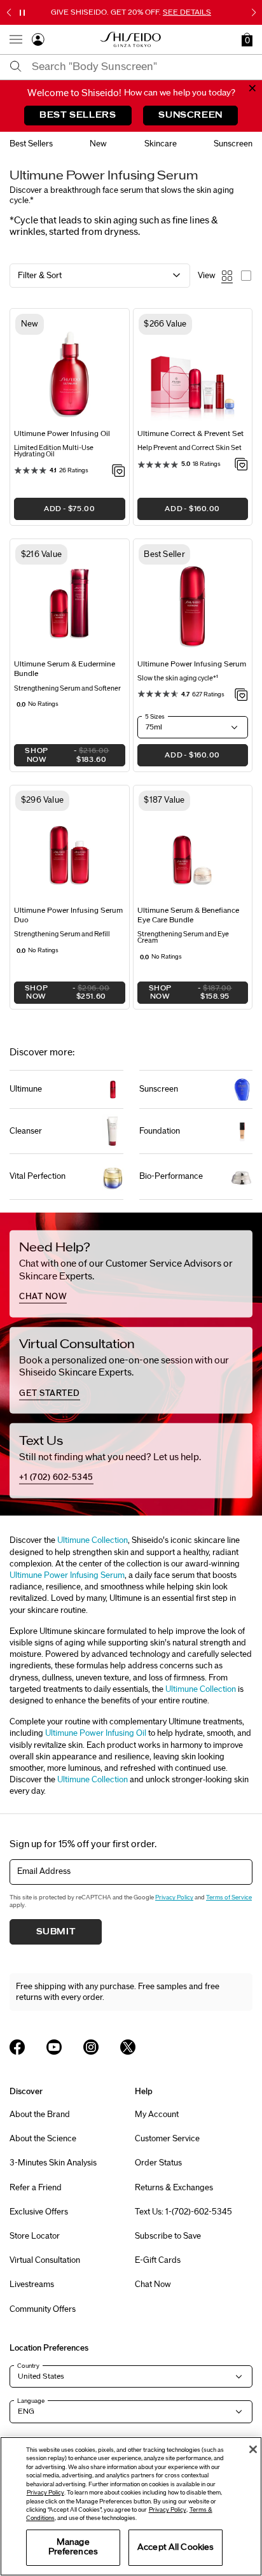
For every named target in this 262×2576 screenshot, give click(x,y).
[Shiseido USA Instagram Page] (91, 2047)
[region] (131, 2506)
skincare (161, 144)
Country (28, 2366)
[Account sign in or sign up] (38, 42)
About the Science (43, 2139)
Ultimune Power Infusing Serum (67, 1575)
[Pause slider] (22, 13)
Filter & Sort (40, 276)
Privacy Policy (174, 1897)
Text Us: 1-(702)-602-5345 (183, 2212)
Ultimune (26, 1089)
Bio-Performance (171, 1176)
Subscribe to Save (168, 2236)
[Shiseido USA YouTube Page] (54, 2047)
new (98, 144)
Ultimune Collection (93, 1540)
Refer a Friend (36, 2188)
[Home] (131, 39)
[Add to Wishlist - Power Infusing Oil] (119, 472)
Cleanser (26, 1131)
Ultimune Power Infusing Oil (96, 1733)
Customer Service (167, 2139)
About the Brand (40, 2115)
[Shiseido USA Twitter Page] (128, 2047)
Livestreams (32, 2284)
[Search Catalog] (16, 67)
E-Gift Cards (158, 2260)
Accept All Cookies (176, 2547)
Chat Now (153, 2284)
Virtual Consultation (45, 2260)
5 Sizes (155, 717)
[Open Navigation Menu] (16, 39)
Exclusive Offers (39, 2212)
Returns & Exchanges (174, 2188)
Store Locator (35, 2236)
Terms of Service (229, 1897)
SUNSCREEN (190, 115)
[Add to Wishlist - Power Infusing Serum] (241, 696)
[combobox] (142, 67)
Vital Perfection (38, 1176)
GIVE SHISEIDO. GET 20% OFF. (131, 12)
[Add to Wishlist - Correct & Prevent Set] (241, 465)
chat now (43, 1297)
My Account (157, 2115)
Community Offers (43, 2309)
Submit (56, 1932)
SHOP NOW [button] (62, 757)
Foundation (160, 1131)
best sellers (31, 144)
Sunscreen (159, 1089)
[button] (247, 39)
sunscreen (233, 144)
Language (31, 2401)
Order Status (158, 2163)
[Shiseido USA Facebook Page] (17, 2047)
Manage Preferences (73, 2547)
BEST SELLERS (78, 115)
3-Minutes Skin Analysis (53, 2163)
